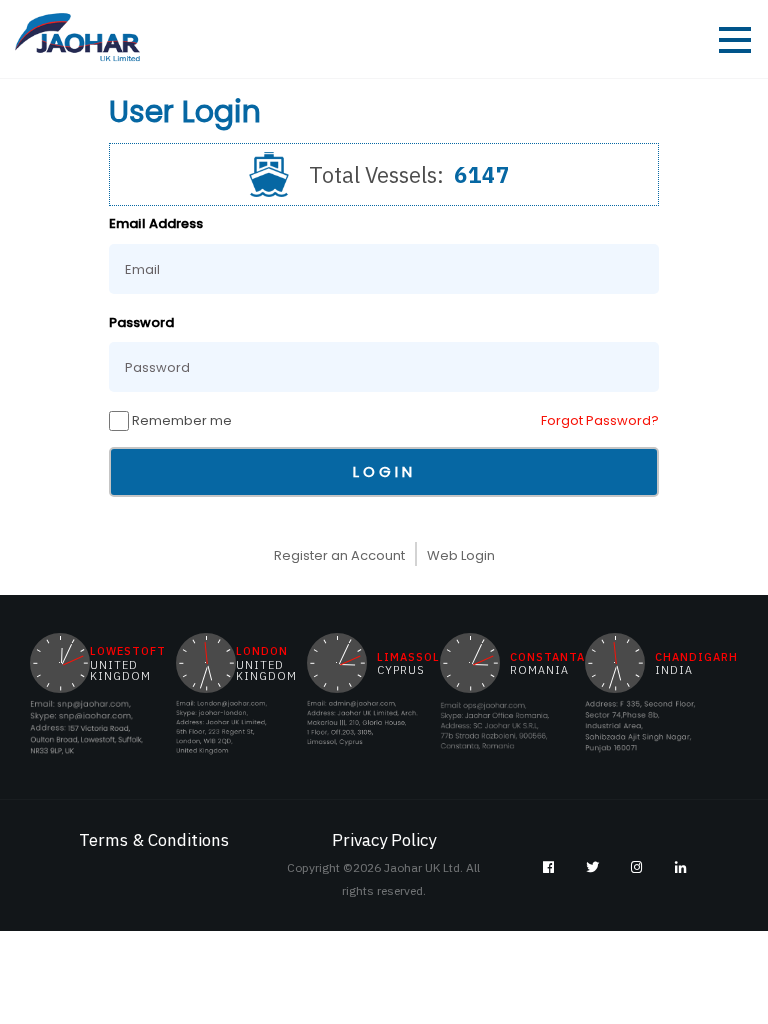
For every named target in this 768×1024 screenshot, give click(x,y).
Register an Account (339, 555)
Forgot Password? (600, 420)
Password (141, 322)
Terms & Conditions (154, 840)
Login (384, 471)
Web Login (461, 555)
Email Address (156, 223)
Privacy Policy (384, 840)
